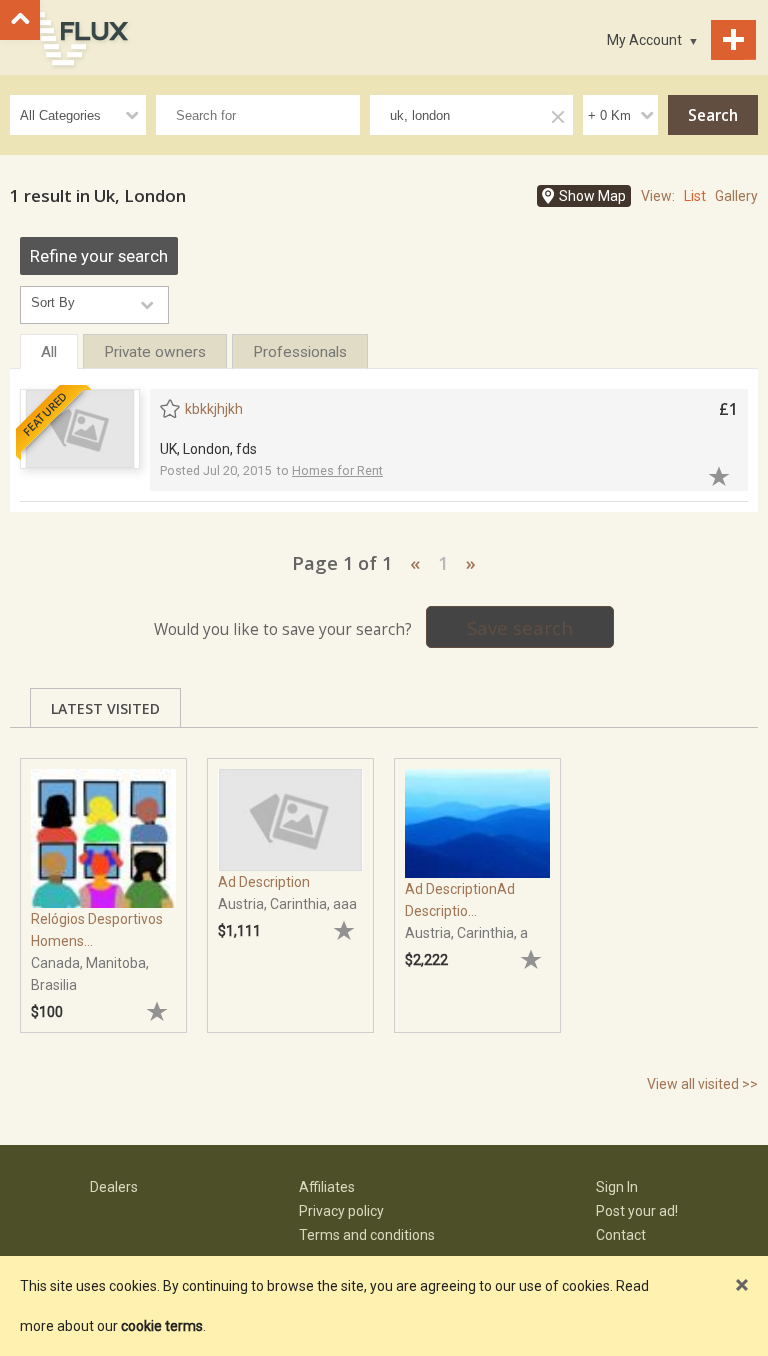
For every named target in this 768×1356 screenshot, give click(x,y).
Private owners (155, 352)
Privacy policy (341, 1211)
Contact (621, 1235)
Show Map (592, 196)
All (49, 352)
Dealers (114, 1187)
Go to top (20, 20)
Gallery (736, 196)
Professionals (300, 352)
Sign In (617, 1187)
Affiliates (327, 1187)
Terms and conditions (367, 1235)
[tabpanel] (103, 886)
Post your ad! (637, 1211)
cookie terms (162, 1326)
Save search (520, 627)
